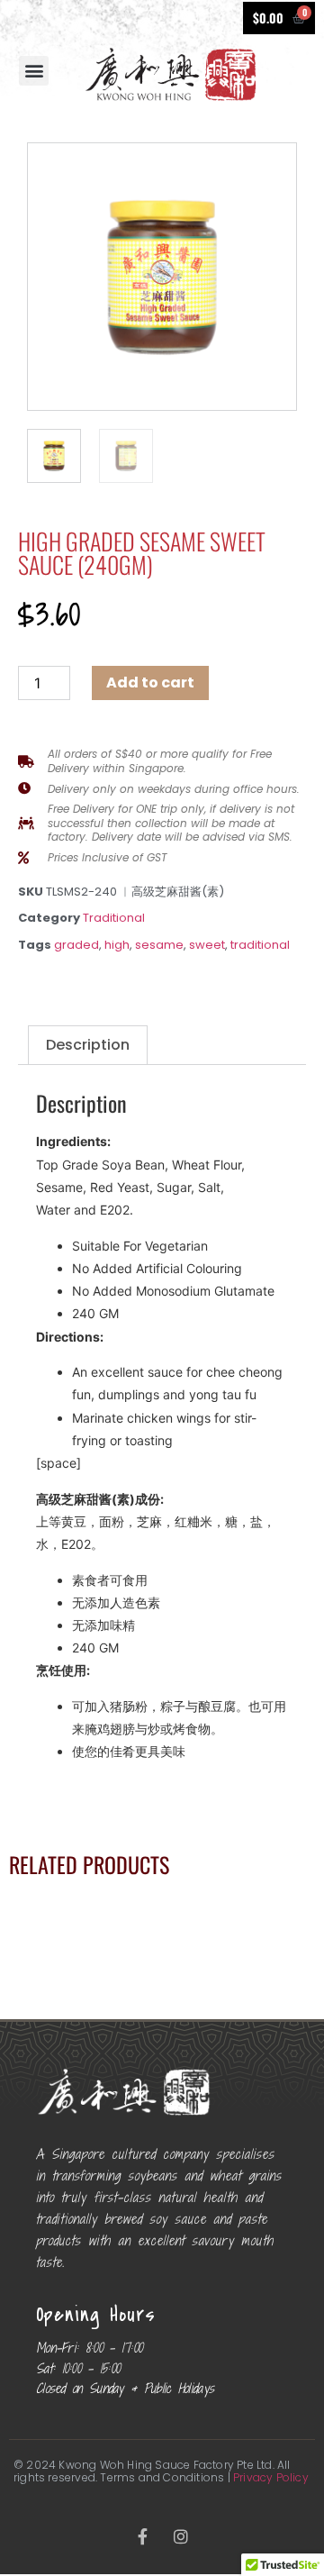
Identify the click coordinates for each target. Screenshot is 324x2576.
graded (76, 945)
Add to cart (150, 683)
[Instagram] (181, 2536)
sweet (207, 945)
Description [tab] (88, 1045)
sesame (159, 945)
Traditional (114, 918)
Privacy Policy (271, 2477)
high (117, 945)
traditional (260, 945)
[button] (34, 71)
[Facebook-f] (143, 2536)
